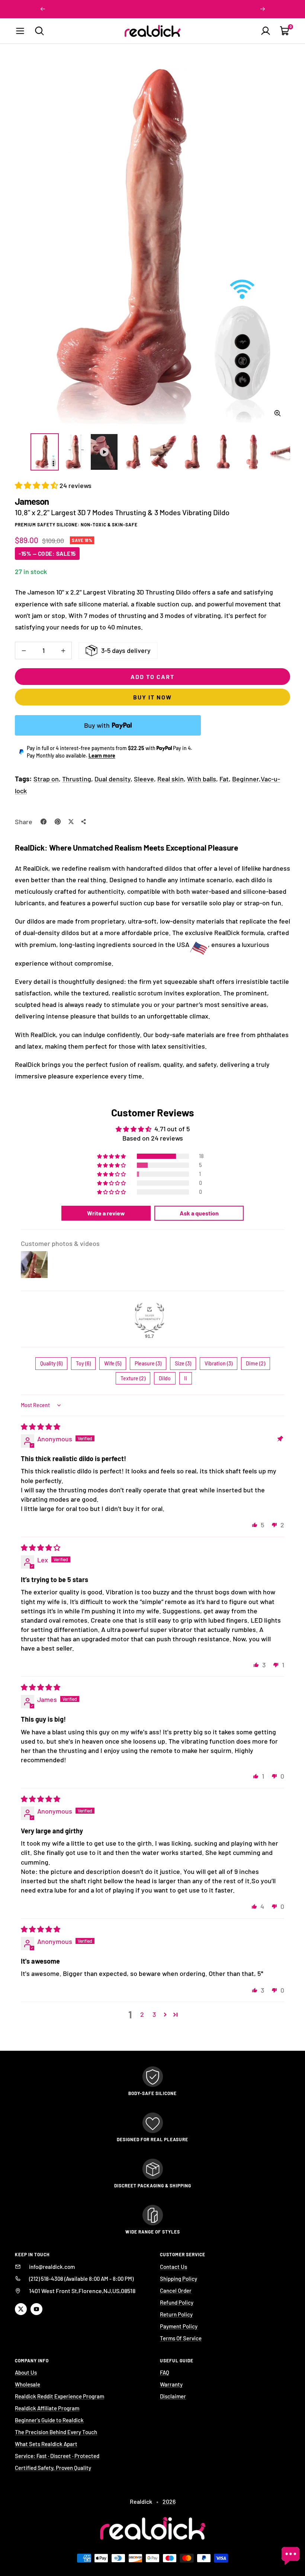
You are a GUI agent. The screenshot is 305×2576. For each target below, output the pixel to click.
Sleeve (144, 779)
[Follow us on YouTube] (36, 2309)
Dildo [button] (165, 1378)
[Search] (39, 31)
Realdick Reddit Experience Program (60, 2396)
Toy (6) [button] (83, 1363)
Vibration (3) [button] (219, 1363)
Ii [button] (186, 1378)
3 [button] (154, 2014)
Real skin (171, 779)
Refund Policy (177, 2302)
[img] (41, 1426)
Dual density (113, 779)
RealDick (30, 847)
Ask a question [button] (199, 1213)
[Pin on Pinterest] (58, 822)
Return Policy (176, 2314)
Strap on (46, 779)
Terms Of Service (181, 2338)
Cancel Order (176, 2290)
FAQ (165, 2372)
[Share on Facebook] (44, 822)
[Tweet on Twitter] (71, 822)
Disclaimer (173, 2396)
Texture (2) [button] (133, 1378)
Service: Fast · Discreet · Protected (57, 2456)
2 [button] (142, 2014)
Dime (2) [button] (256, 1363)
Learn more (102, 755)
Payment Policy (179, 2326)
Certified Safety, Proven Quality (53, 2468)
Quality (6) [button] (51, 1363)
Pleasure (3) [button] (148, 1363)
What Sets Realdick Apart (46, 2444)
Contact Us (174, 2267)
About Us (26, 2372)
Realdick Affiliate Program (47, 2408)
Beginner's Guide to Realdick (49, 2420)
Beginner (245, 779)
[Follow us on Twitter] (21, 2309)
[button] (37, 485)
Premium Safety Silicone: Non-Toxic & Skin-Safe (76, 525)
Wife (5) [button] (113, 1363)
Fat (224, 779)
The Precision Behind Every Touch (56, 2432)
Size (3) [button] (183, 1363)
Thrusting (77, 779)
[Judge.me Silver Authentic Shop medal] (150, 1318)
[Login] (266, 31)
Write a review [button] (106, 1213)
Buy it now (152, 697)
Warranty (171, 2384)
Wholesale (28, 2384)
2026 (169, 2501)
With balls (202, 779)
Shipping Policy (179, 2279)
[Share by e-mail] (84, 822)
